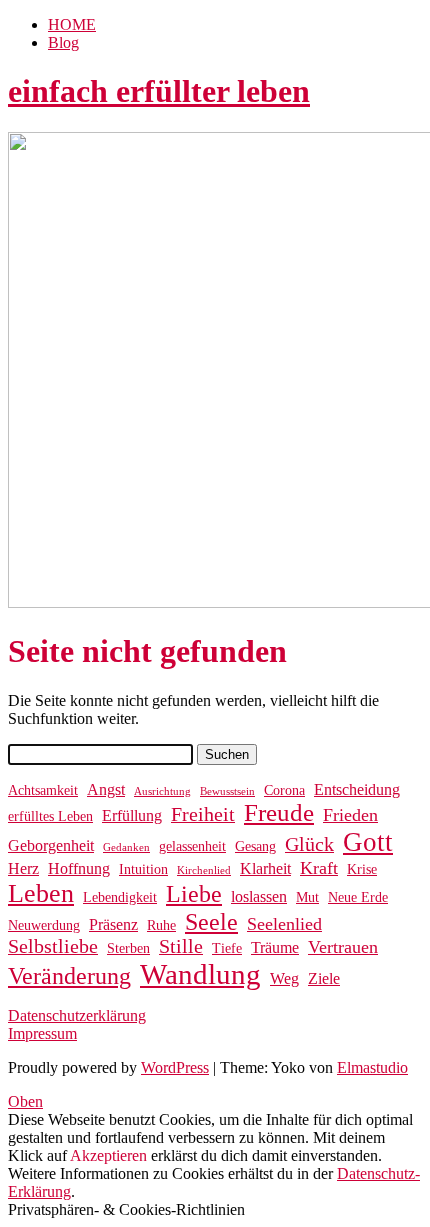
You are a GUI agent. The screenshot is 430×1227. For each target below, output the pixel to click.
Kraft (319, 868)
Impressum (42, 1033)
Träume (275, 947)
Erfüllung (132, 815)
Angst (106, 789)
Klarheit (265, 868)
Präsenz (113, 924)
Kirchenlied (204, 870)
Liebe (194, 894)
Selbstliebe (53, 946)
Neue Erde (358, 897)
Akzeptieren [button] (108, 1155)
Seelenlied (284, 924)
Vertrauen (343, 947)
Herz (23, 868)
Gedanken (126, 847)
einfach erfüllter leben (159, 91)
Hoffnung (79, 868)
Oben (25, 1101)
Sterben (128, 948)
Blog (63, 42)
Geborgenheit (51, 845)
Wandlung (200, 974)
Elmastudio (372, 1067)
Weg (284, 978)
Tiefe (227, 948)
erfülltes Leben (50, 816)
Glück (309, 844)
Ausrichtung (162, 791)
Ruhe (161, 925)
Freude (279, 812)
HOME (72, 24)
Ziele (324, 978)
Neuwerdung (44, 925)
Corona (284, 790)
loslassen (259, 896)
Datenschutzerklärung (77, 1015)
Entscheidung (357, 789)
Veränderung (69, 976)
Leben (41, 893)
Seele (211, 922)
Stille (181, 946)
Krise (362, 869)
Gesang (255, 846)
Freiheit (203, 814)
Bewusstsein (227, 791)
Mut (307, 897)
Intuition (143, 869)
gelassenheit (192, 846)
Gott (368, 842)
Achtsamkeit (43, 790)
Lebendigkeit (120, 897)
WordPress (175, 1067)
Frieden (350, 815)
